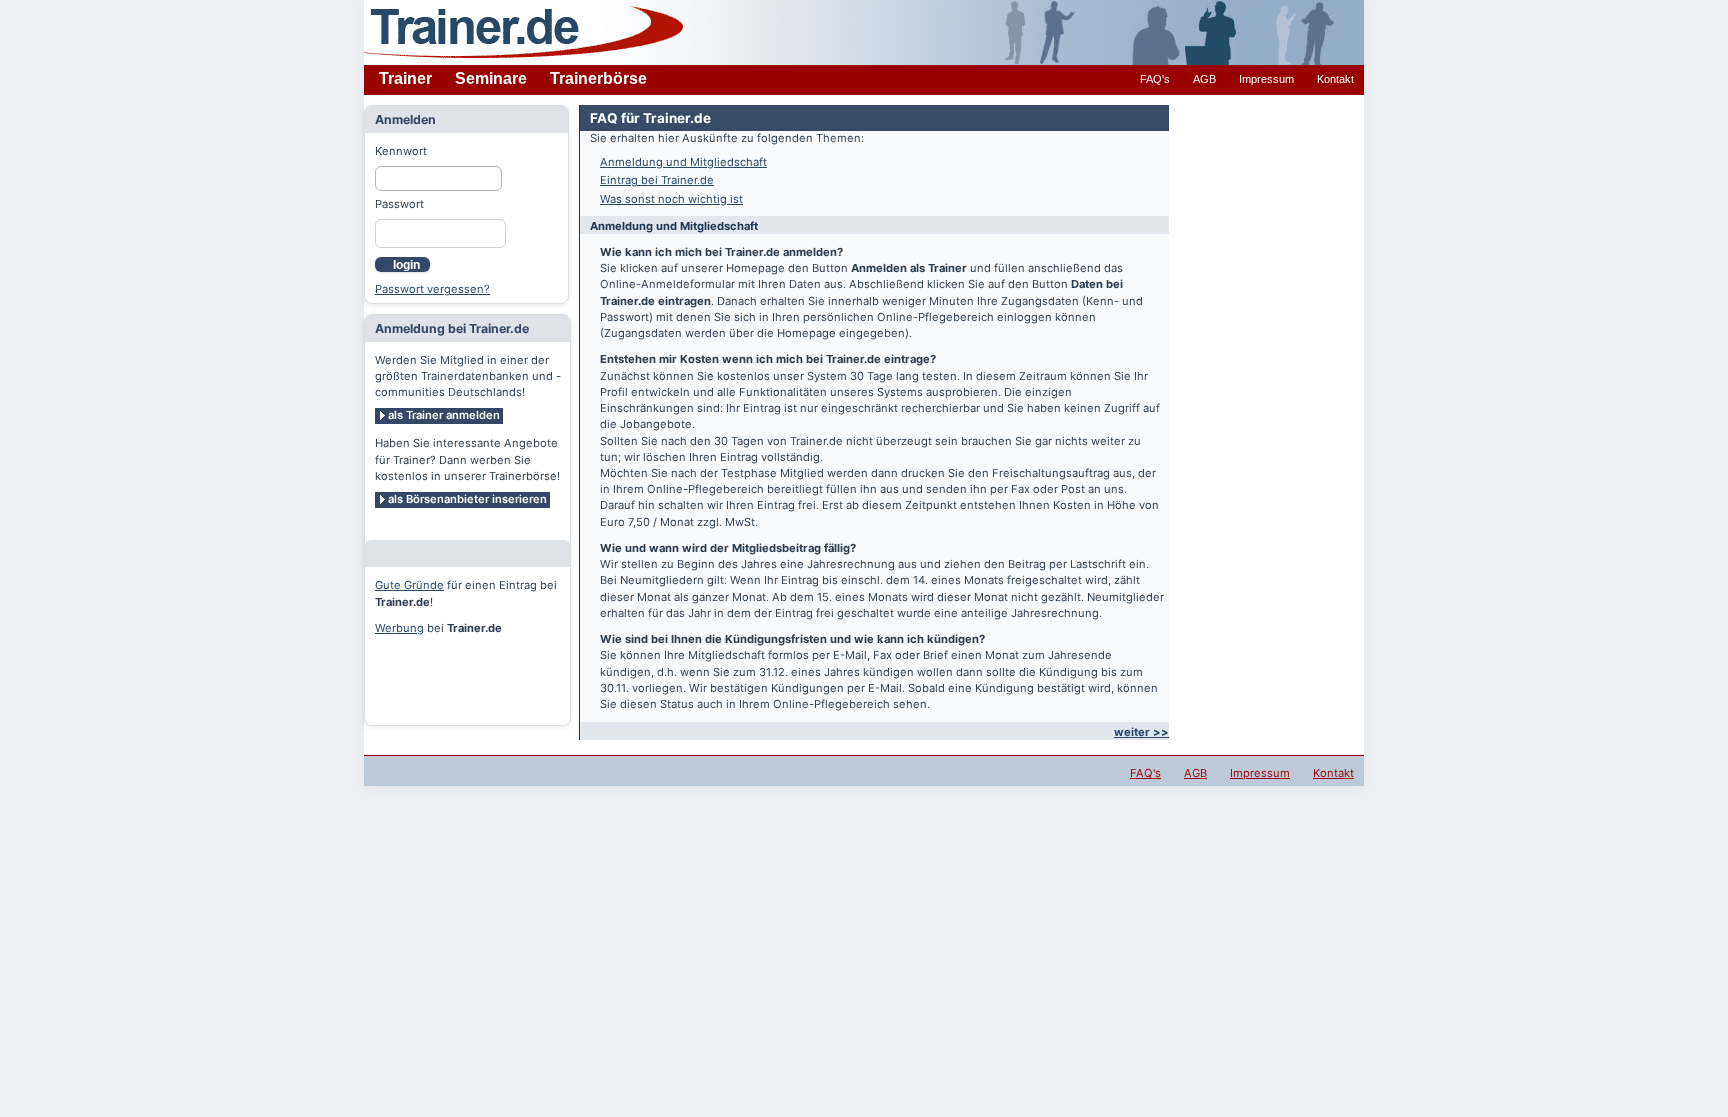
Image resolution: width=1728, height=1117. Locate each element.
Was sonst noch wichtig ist (671, 199)
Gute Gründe (409, 585)
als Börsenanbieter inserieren (467, 499)
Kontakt (1335, 79)
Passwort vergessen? (432, 289)
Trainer (405, 78)
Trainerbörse (598, 78)
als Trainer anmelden (444, 415)
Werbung (399, 628)
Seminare (491, 78)
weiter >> (1141, 732)
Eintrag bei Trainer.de (657, 180)
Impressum (1266, 79)
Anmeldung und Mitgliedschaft (683, 162)
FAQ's (1155, 79)
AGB (1204, 79)
